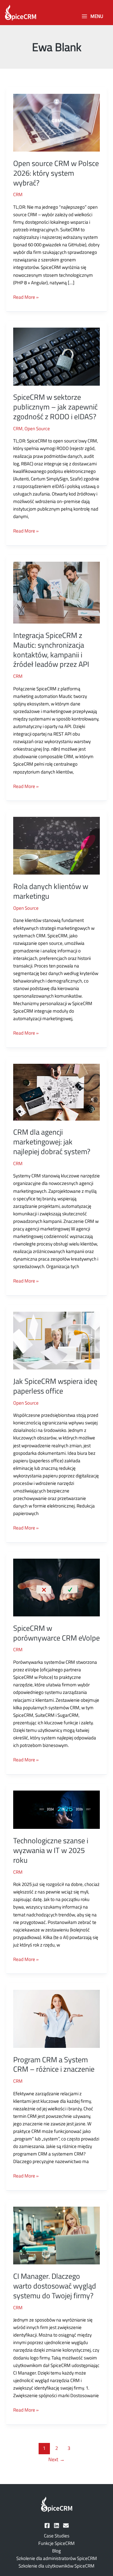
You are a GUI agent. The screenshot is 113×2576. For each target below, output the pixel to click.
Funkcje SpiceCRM (56, 2543)
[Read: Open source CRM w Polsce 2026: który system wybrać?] (56, 122)
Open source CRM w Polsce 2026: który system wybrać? (56, 173)
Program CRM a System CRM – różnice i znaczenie (54, 2064)
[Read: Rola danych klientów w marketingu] (56, 845)
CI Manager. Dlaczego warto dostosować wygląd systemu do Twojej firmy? (55, 2286)
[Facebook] (47, 2525)
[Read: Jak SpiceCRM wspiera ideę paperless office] (56, 1340)
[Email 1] (66, 2525)
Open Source (37, 428)
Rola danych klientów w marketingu (51, 891)
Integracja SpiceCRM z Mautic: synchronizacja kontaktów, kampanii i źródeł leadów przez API (51, 650)
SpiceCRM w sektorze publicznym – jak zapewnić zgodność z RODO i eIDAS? (55, 407)
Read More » (26, 297)
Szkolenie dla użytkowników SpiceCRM (56, 2566)
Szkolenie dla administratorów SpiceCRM (57, 2558)
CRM (18, 194)
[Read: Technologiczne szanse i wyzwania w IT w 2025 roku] (56, 1809)
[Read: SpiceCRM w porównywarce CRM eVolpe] (56, 1587)
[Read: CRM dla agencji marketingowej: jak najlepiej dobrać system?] (56, 1092)
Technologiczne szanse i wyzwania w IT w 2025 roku (51, 1850)
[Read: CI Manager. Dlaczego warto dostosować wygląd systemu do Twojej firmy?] (56, 2235)
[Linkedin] (56, 2525)
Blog (56, 2551)
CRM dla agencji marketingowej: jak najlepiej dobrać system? (52, 1142)
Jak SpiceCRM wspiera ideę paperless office (55, 1386)
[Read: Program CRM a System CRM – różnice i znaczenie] (56, 2018)
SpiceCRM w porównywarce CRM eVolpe (56, 1633)
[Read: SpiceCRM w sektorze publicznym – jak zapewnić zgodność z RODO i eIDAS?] (56, 356)
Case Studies (57, 2536)
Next (56, 2459)
